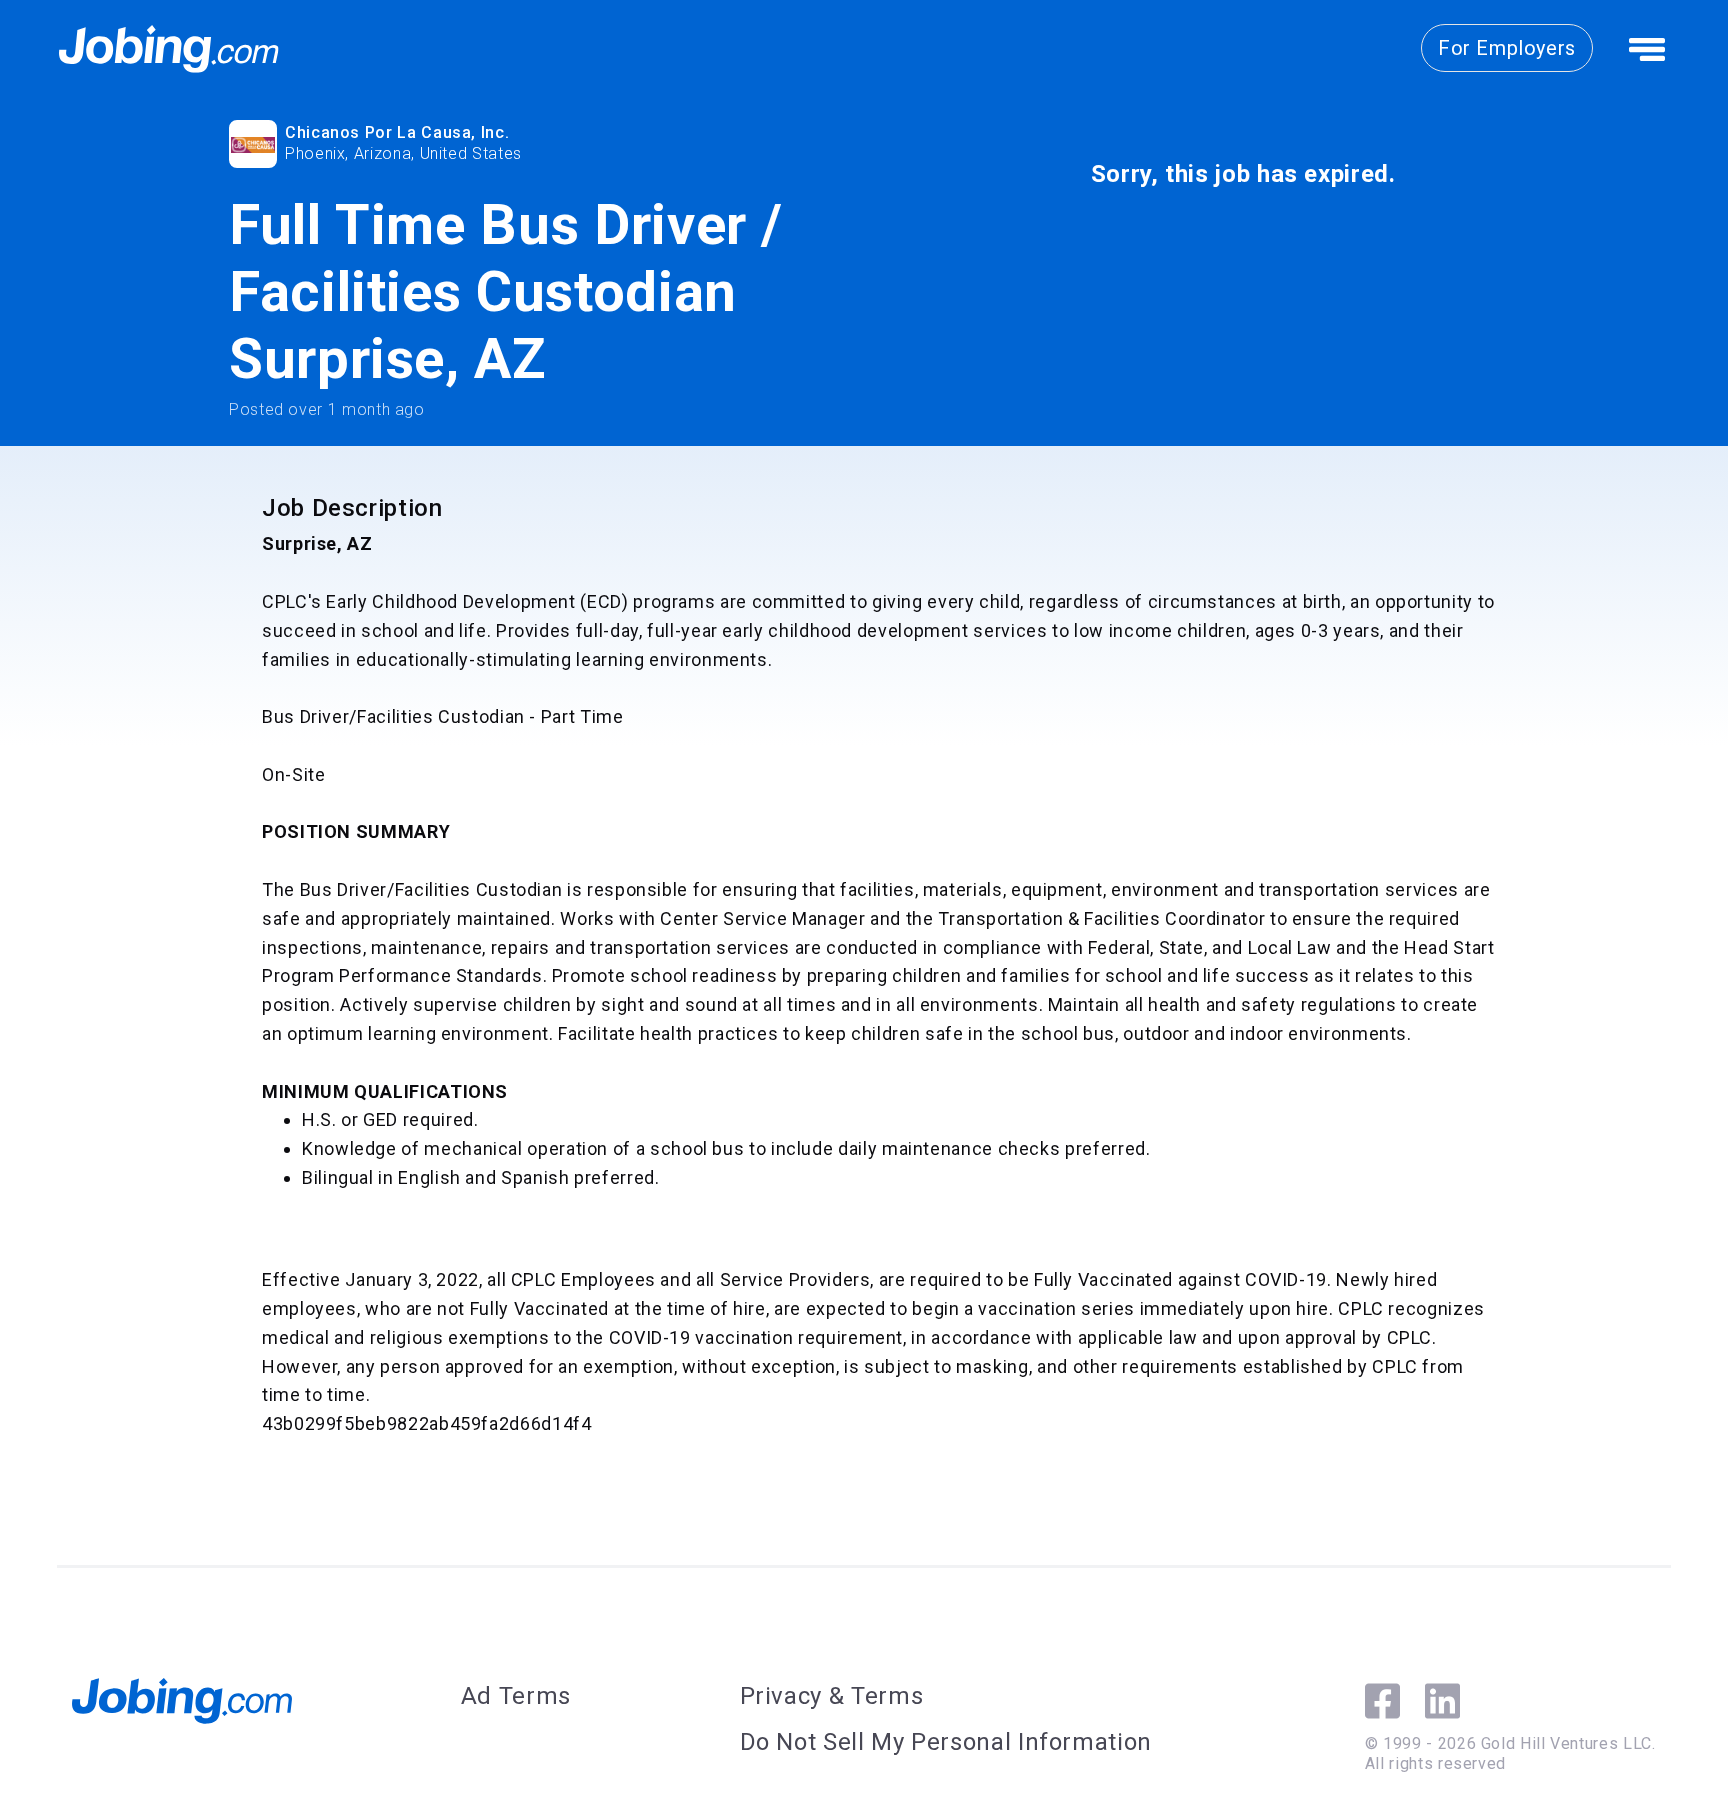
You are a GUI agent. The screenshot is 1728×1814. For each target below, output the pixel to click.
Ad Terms (516, 1696)
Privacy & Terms (832, 1696)
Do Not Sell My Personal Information (946, 1742)
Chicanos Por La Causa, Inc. (397, 132)
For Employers (1507, 48)
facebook (1382, 1701)
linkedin (1442, 1701)
